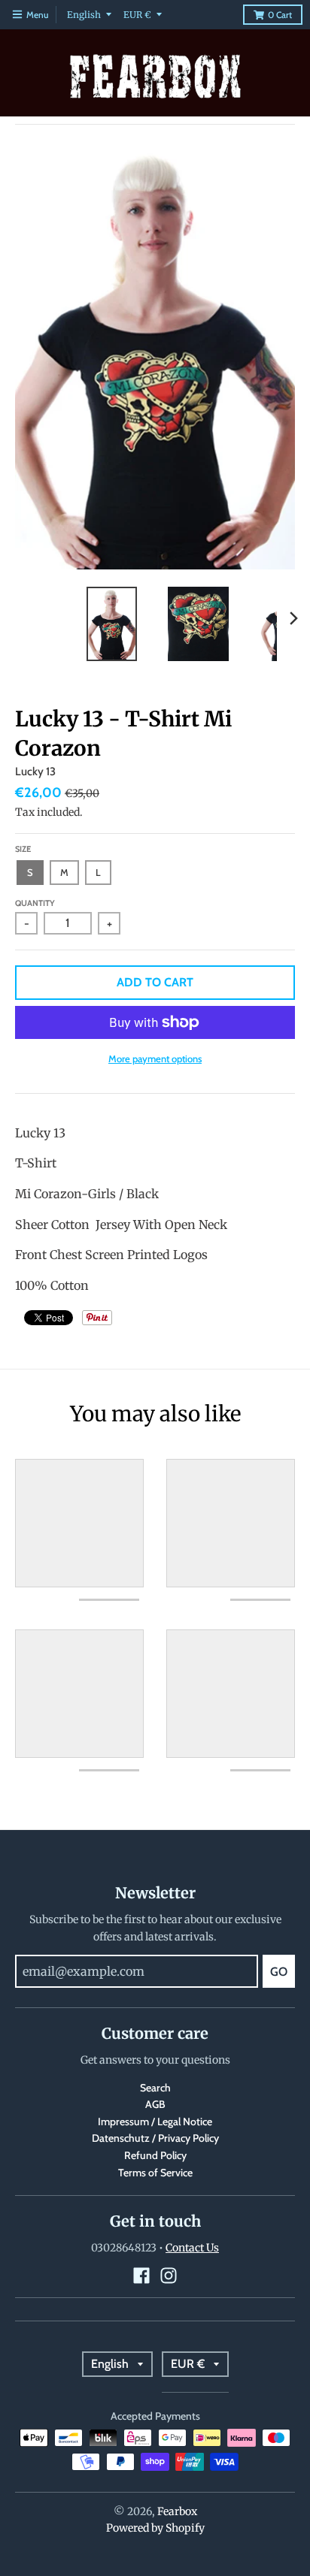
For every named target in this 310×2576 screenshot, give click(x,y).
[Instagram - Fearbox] (169, 2276)
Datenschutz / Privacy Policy (155, 2138)
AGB (155, 2104)
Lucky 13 (35, 772)
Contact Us (192, 2248)
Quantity (35, 903)
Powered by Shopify (155, 2528)
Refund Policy (155, 2155)
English (84, 15)
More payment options (155, 1058)
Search (155, 2088)
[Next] (293, 618)
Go (279, 1972)
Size (23, 849)
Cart (280, 15)
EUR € (137, 15)
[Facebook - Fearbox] (141, 2276)
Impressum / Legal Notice (155, 2122)
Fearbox (177, 2511)
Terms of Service (155, 2173)
